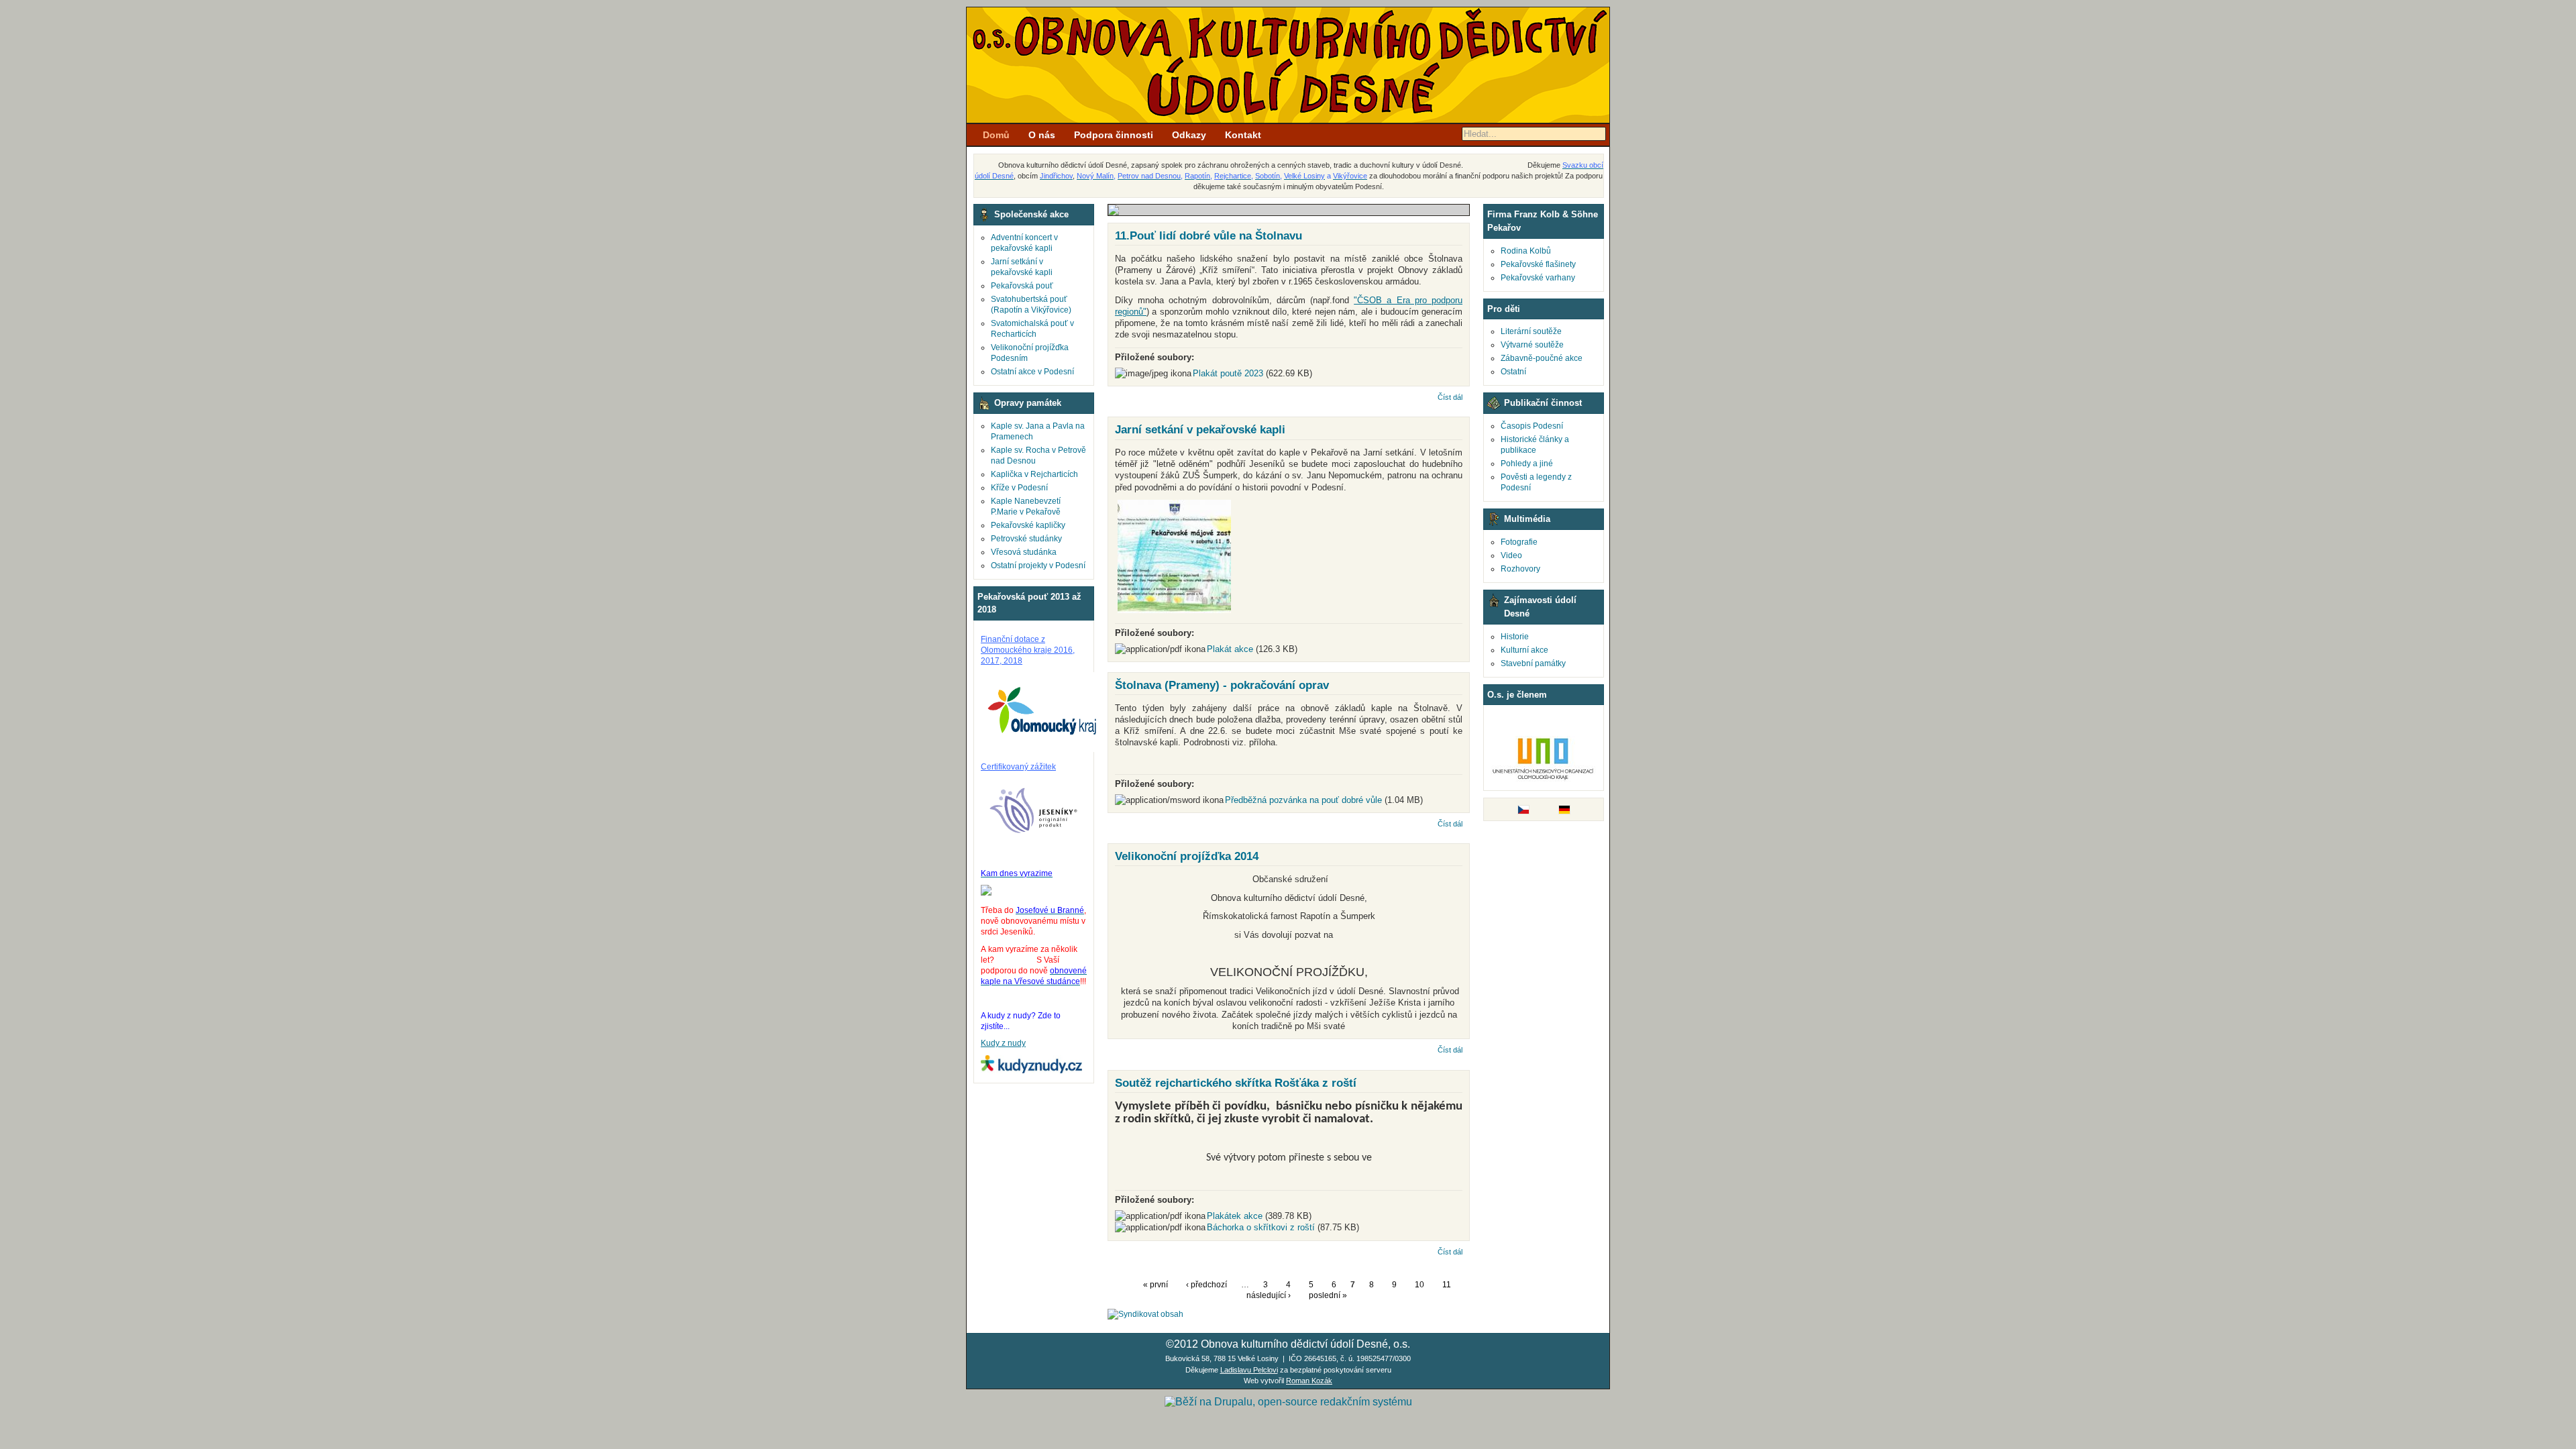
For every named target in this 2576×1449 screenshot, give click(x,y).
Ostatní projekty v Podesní (1038, 566)
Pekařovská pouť (1022, 286)
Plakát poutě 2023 (1228, 373)
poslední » (1328, 1295)
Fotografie (1519, 542)
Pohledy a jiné (1527, 464)
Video (1511, 555)
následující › (1269, 1295)
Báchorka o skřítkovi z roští (1261, 1227)
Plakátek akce (1235, 1216)
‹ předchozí (1206, 1285)
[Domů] (1288, 120)
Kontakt (1243, 135)
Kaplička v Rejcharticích (1034, 474)
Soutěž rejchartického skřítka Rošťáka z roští (1236, 1083)
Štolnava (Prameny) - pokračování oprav (1222, 685)
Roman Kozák (1309, 1381)
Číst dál (1450, 397)
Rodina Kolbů (1526, 251)
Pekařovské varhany (1538, 278)
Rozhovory (1520, 569)
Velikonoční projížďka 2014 (1187, 856)
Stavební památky (1533, 663)
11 (1447, 1285)
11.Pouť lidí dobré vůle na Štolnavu (1209, 235)
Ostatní (1513, 372)
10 (1419, 1285)
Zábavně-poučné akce (1542, 358)
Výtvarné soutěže (1532, 345)
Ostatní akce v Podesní (1032, 372)
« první (1156, 1285)
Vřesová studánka (1024, 552)
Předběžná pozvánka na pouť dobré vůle (1303, 800)
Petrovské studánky (1026, 539)
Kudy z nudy (1003, 1043)
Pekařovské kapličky (1028, 525)
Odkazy (1189, 135)
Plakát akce (1230, 649)
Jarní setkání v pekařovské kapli (1200, 429)
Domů (996, 135)
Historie (1515, 637)
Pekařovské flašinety (1538, 264)
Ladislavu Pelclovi (1249, 1370)
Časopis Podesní (1532, 426)
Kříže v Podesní (1019, 488)
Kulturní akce (1524, 650)
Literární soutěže (1531, 331)
